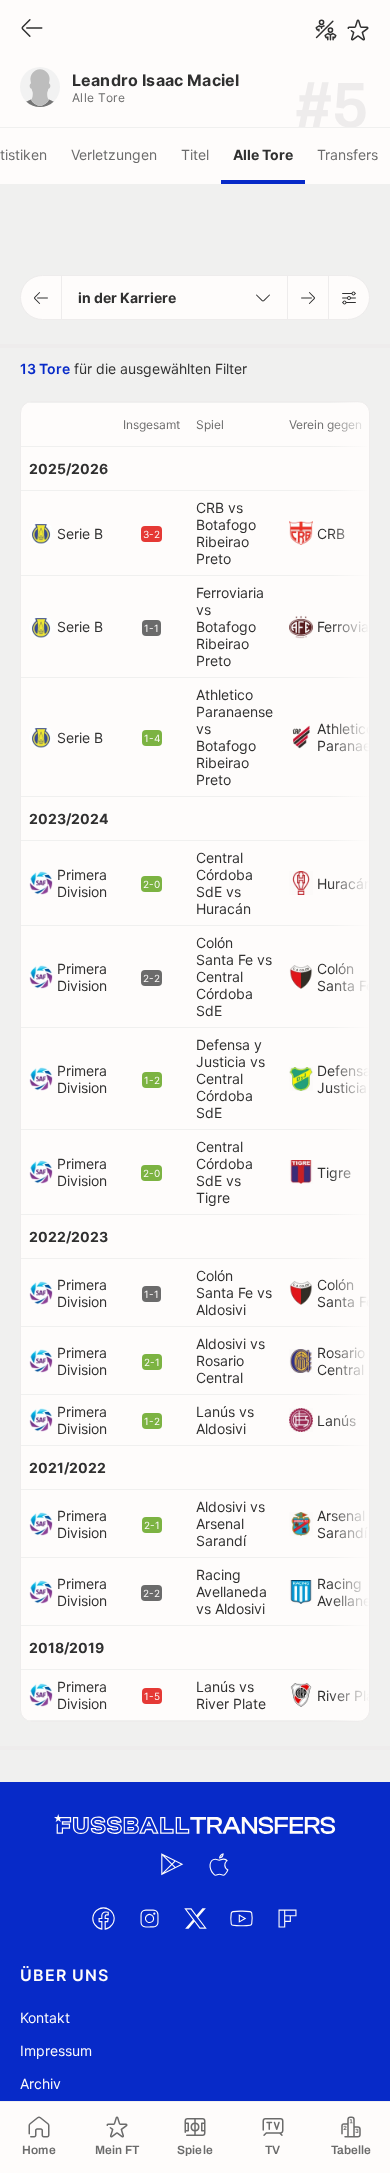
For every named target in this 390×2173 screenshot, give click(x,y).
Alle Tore (263, 154)
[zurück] (32, 29)
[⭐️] (358, 30)
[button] (41, 297)
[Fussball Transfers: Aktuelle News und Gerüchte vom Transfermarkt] (195, 1825)
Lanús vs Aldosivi (225, 1420)
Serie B (80, 533)
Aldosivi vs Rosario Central (230, 1360)
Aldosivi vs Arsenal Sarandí (230, 1523)
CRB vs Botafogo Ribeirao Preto (226, 533)
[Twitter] (195, 1918)
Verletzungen (114, 154)
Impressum (56, 2050)
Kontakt (45, 2017)
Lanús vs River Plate (231, 1695)
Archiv (40, 2083)
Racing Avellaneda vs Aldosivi (231, 1591)
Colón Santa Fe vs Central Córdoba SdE (234, 976)
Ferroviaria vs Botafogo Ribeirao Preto (230, 626)
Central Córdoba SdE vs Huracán (224, 883)
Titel (195, 154)
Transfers (347, 154)
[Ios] (218, 1864)
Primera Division (82, 883)
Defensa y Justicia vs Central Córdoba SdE (230, 1078)
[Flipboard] (287, 1918)
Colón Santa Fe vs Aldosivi (234, 1292)
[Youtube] (241, 1918)
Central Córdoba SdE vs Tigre (224, 1172)
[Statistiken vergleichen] (326, 30)
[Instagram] (149, 1918)
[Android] (172, 1864)
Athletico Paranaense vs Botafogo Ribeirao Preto (234, 737)
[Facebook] (103, 1918)
